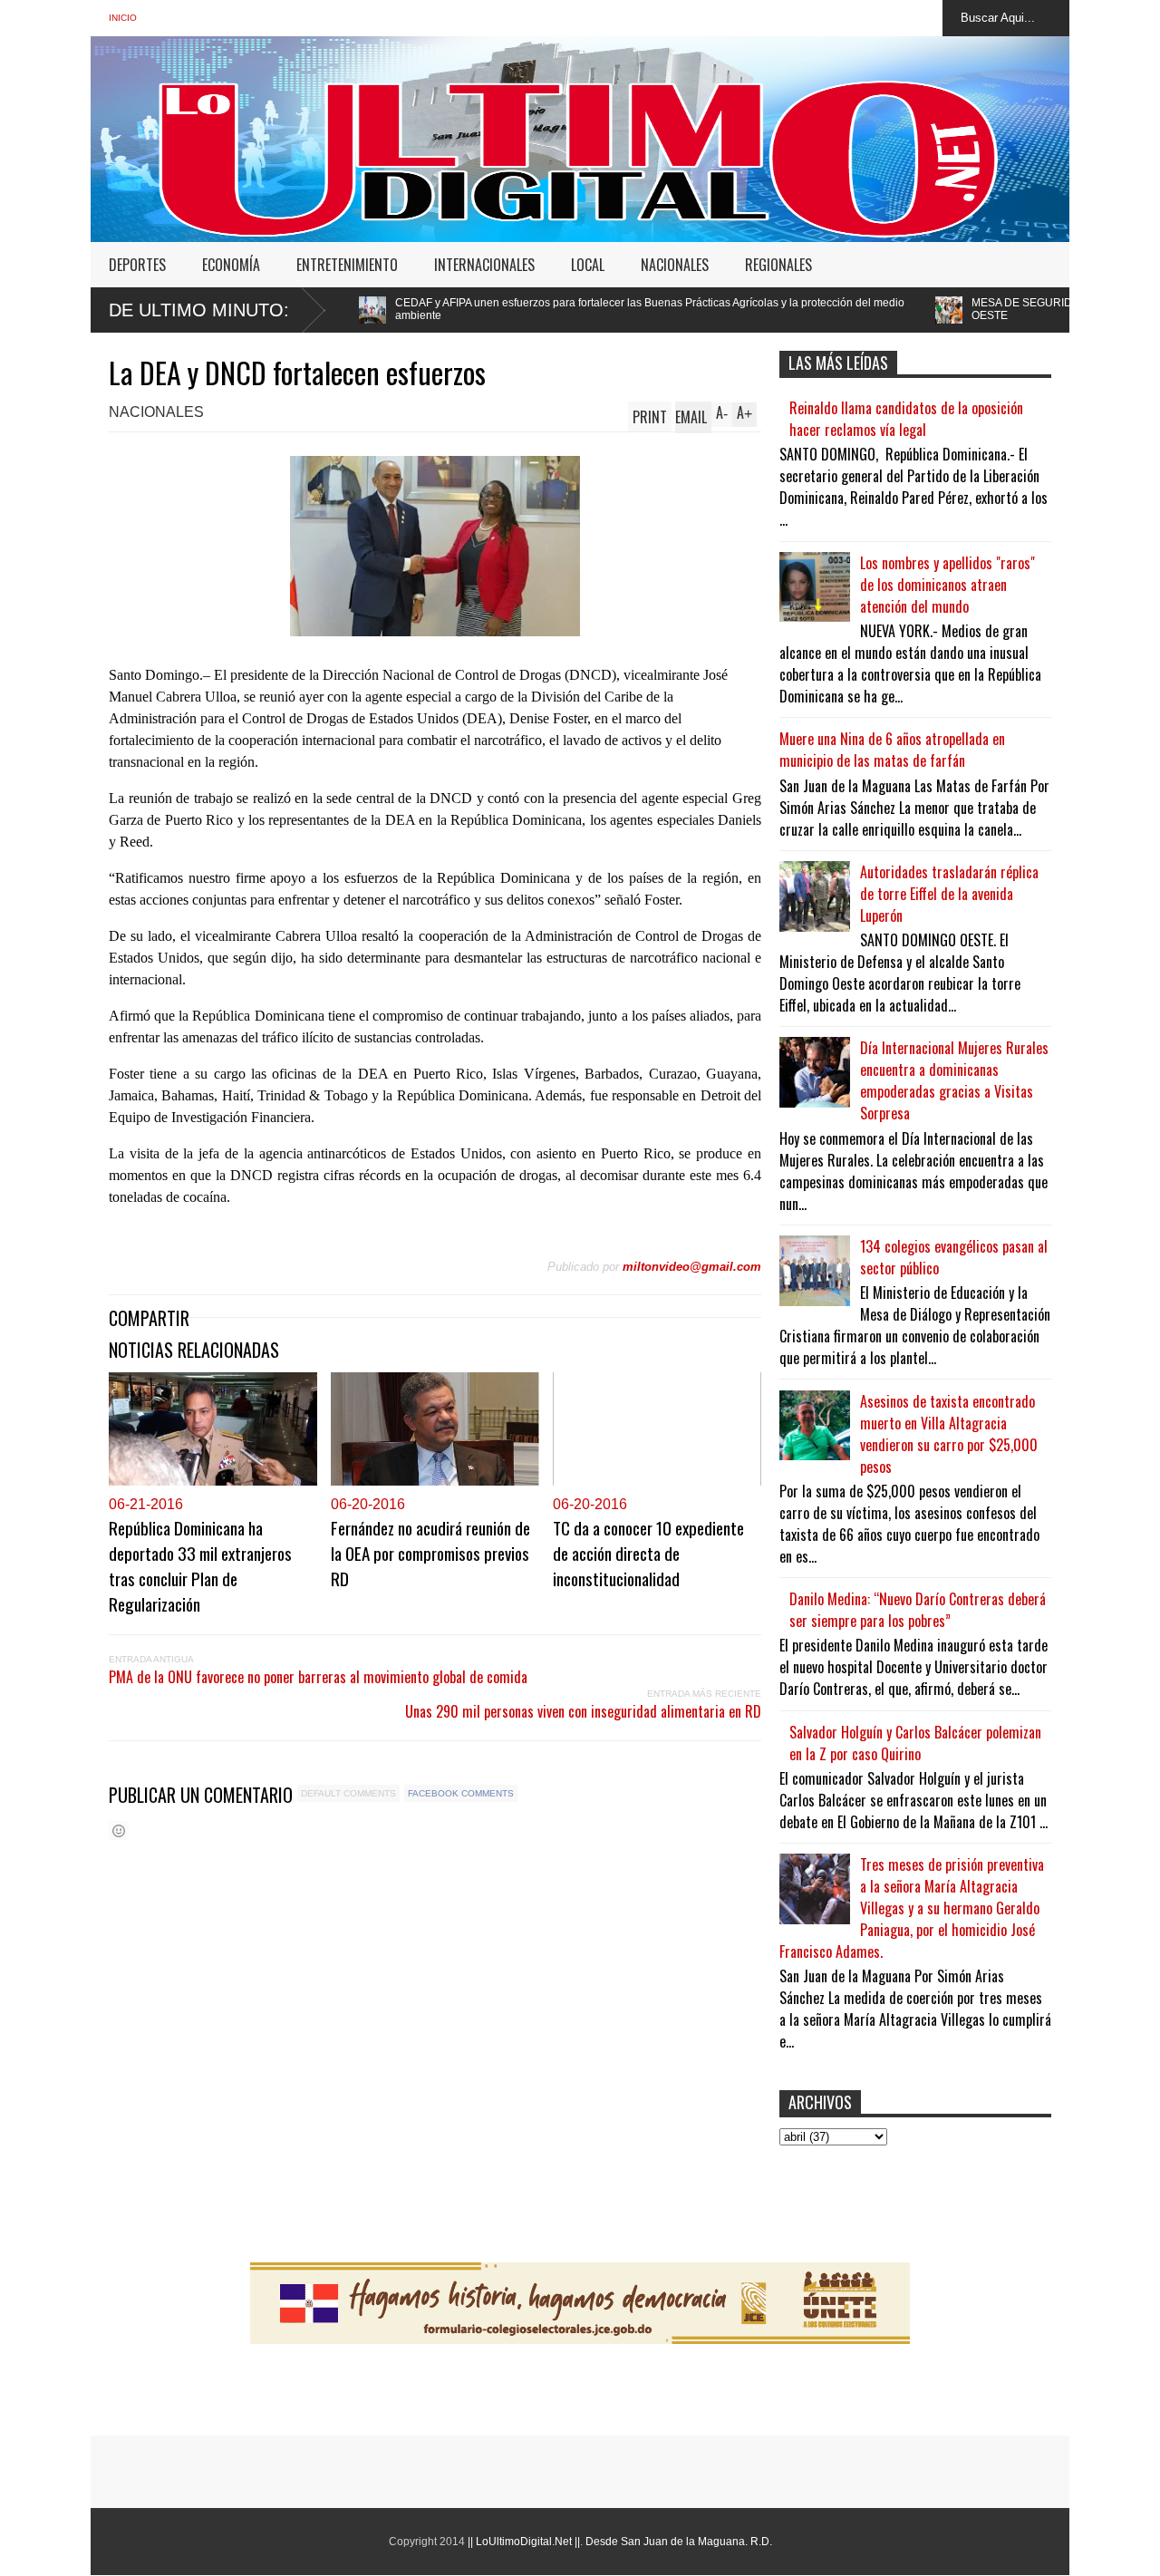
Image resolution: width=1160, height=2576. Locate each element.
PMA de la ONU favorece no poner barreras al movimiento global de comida (318, 1677)
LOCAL (588, 265)
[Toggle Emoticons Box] (119, 1830)
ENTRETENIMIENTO (347, 265)
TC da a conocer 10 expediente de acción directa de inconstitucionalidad (648, 1553)
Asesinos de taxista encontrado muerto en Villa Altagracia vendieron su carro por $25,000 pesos (949, 1434)
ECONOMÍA (231, 265)
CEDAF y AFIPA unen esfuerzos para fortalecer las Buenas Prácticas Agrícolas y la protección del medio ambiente (511, 309)
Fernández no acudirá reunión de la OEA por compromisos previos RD (430, 1553)
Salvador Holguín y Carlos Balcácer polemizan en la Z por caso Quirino (915, 1743)
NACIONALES (675, 265)
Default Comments (348, 1793)
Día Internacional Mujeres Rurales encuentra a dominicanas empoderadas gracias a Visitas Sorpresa (954, 1080)
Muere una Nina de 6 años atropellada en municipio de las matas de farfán (892, 750)
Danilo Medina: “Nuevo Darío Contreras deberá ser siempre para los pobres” (918, 1610)
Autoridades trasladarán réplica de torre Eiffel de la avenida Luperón (949, 894)
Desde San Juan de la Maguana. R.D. (679, 2542)
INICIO (123, 18)
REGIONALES (778, 265)
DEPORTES (137, 265)
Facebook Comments (461, 1793)
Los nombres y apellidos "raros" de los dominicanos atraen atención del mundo (947, 585)
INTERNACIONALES (484, 265)
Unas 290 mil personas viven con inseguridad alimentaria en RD (583, 1711)
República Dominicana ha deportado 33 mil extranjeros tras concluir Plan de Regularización (200, 1565)
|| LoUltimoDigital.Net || (524, 2542)
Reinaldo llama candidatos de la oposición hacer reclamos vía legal (906, 419)
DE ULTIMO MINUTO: (199, 310)
